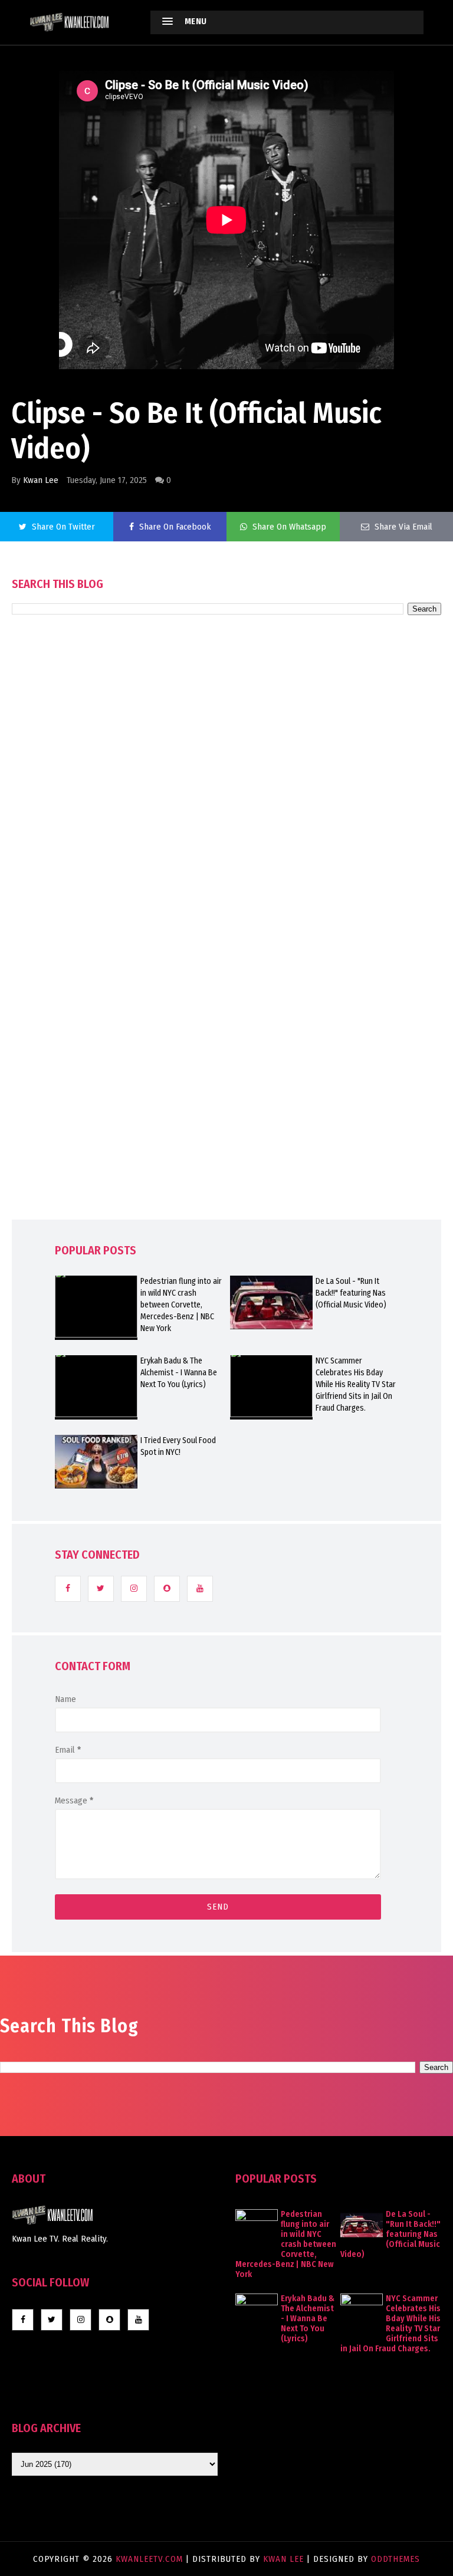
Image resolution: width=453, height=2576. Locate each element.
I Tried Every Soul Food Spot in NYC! (178, 1446)
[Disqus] (226, 951)
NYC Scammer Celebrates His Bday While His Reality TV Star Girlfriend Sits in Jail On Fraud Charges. (356, 1384)
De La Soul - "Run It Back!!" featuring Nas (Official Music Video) (351, 1293)
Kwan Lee (41, 480)
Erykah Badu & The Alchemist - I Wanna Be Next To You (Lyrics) (179, 1373)
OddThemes (395, 2559)
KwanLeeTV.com (151, 2559)
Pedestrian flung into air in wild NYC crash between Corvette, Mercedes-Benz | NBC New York (181, 1305)
